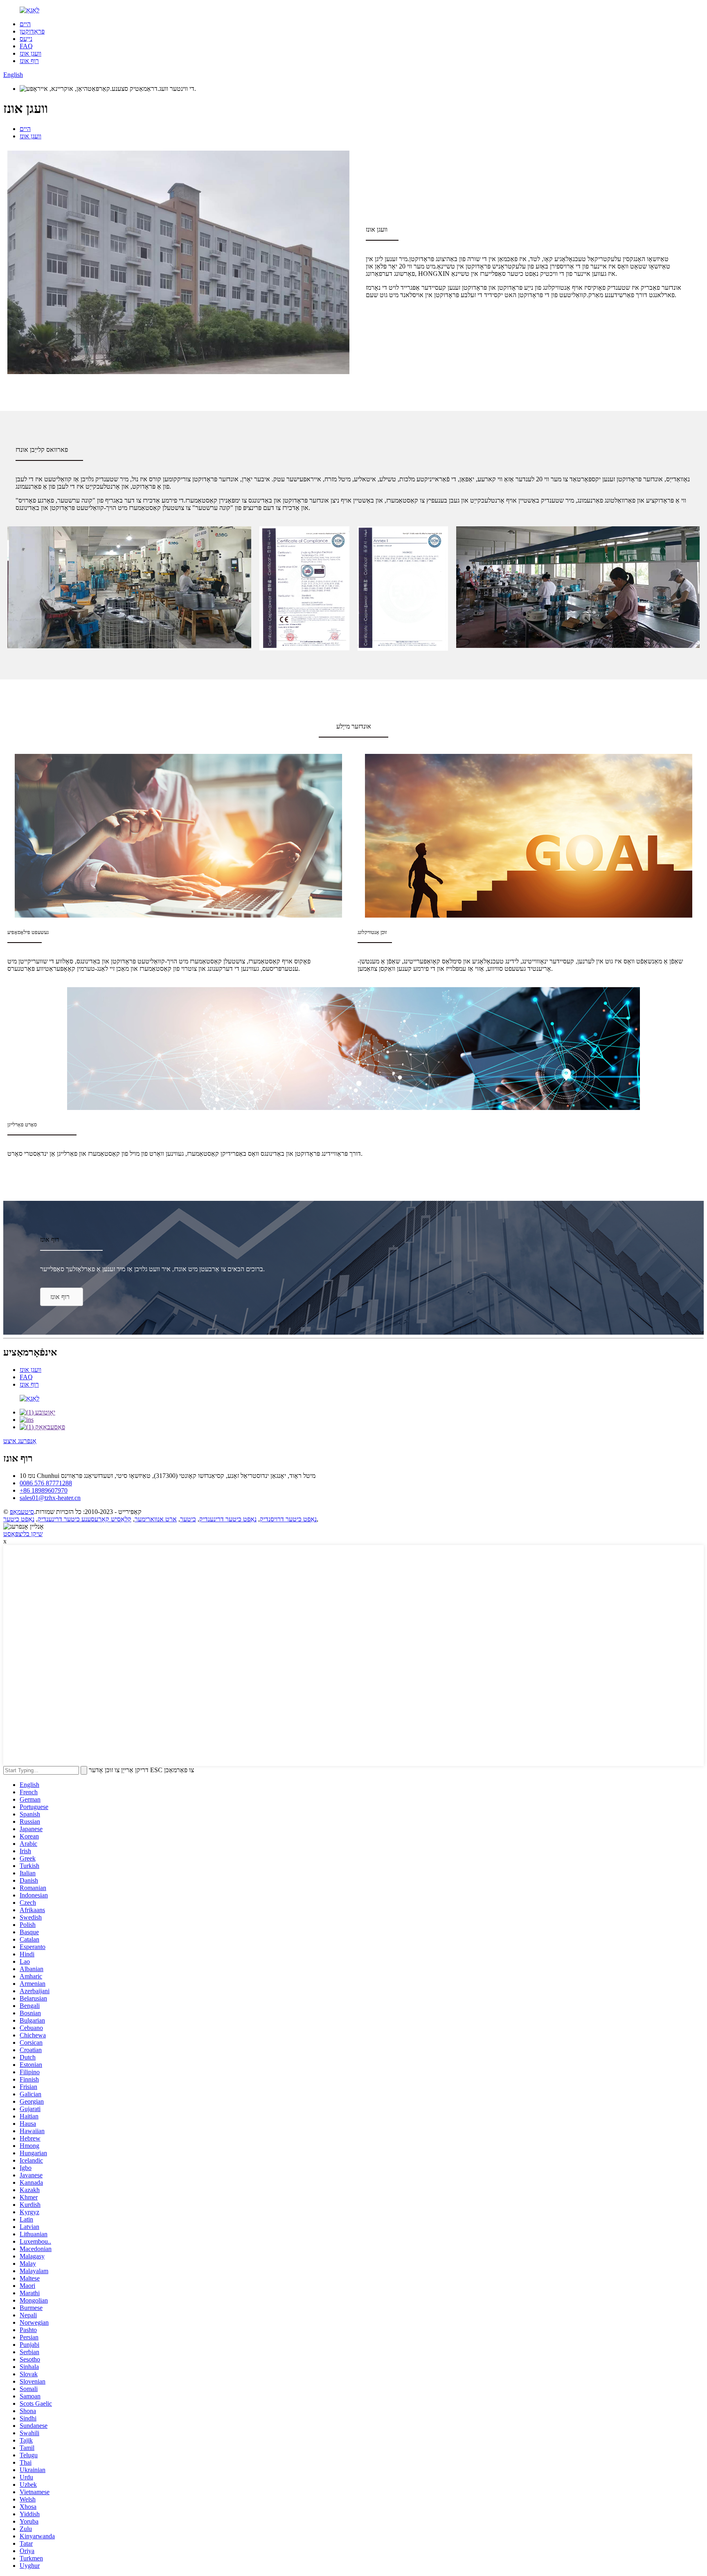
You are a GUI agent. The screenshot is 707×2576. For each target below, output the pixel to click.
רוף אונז (29, 61)
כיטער (188, 1519)
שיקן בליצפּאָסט (23, 1534)
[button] (62, 1297)
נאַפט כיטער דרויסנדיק (288, 1519)
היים (25, 24)
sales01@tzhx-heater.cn (50, 1498)
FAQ (26, 46)
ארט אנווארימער (156, 1519)
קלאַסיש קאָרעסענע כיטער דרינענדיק (84, 1519)
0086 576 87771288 (46, 1483)
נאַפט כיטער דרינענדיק (228, 1519)
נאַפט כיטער (19, 1519)
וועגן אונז (30, 53)
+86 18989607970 (44, 1490)
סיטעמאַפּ (22, 1512)
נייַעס (26, 39)
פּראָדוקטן (32, 31)
